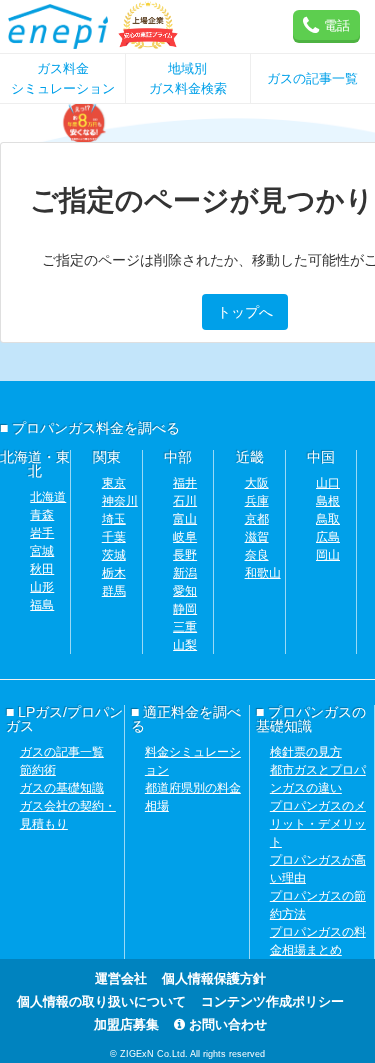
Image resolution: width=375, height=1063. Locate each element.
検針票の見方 (306, 752)
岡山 (328, 555)
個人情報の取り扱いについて (101, 1001)
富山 (185, 519)
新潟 (185, 573)
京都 (257, 519)
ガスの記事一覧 (312, 78)
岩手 (42, 533)
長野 (185, 555)
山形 (42, 587)
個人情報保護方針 (214, 978)
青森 (42, 515)
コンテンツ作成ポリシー (272, 1001)
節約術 (38, 770)
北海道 (48, 497)
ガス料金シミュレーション (63, 78)
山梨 (185, 645)
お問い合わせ (226, 1024)
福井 (185, 483)
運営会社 (121, 978)
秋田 (42, 569)
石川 (185, 501)
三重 (185, 627)
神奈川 (120, 501)
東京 (114, 483)
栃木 (114, 573)
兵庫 (257, 501)
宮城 (42, 551)
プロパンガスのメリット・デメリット (318, 824)
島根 (328, 501)
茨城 (114, 555)
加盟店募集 (126, 1024)
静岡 (185, 609)
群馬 (114, 591)
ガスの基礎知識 (62, 788)
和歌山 (263, 573)
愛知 (185, 591)
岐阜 (185, 537)
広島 (328, 537)
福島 (42, 605)
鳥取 (328, 519)
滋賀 (257, 537)
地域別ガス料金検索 (188, 78)
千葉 (114, 537)
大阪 (257, 483)
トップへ (245, 312)
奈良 (257, 555)
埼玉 (114, 519)
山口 (328, 483)
